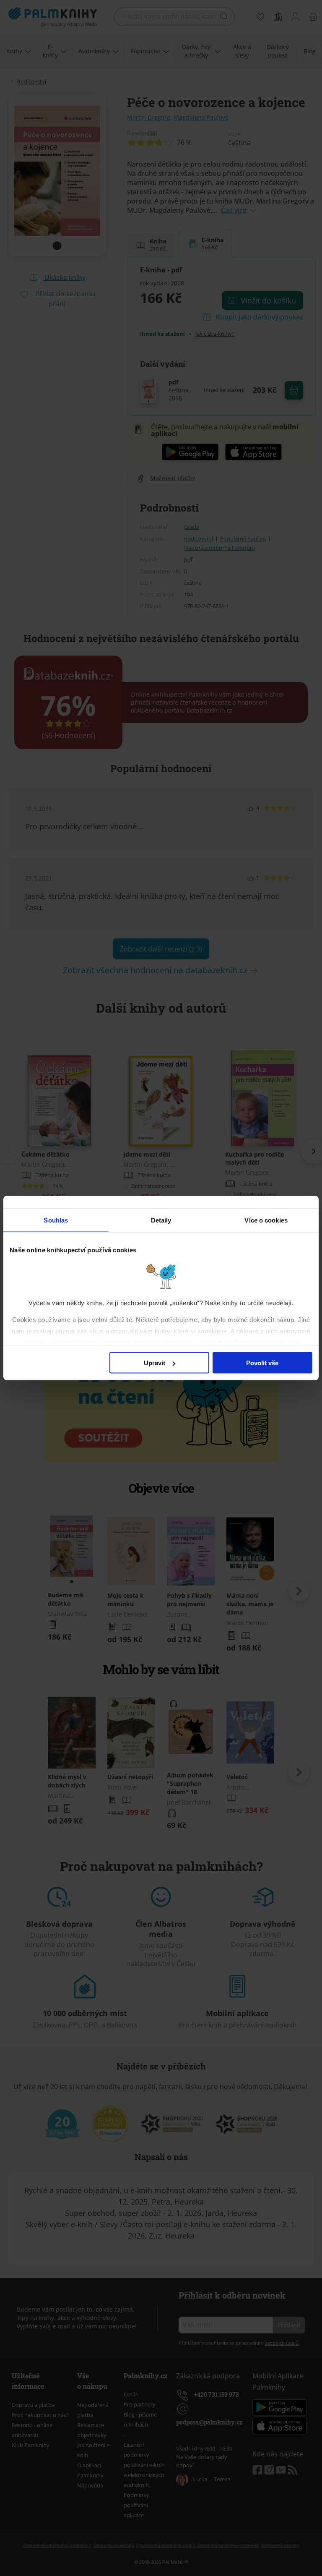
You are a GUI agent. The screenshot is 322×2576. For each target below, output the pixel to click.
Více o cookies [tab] (266, 1220)
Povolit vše (262, 1363)
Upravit (155, 1363)
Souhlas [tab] (56, 1220)
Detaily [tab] (161, 1220)
